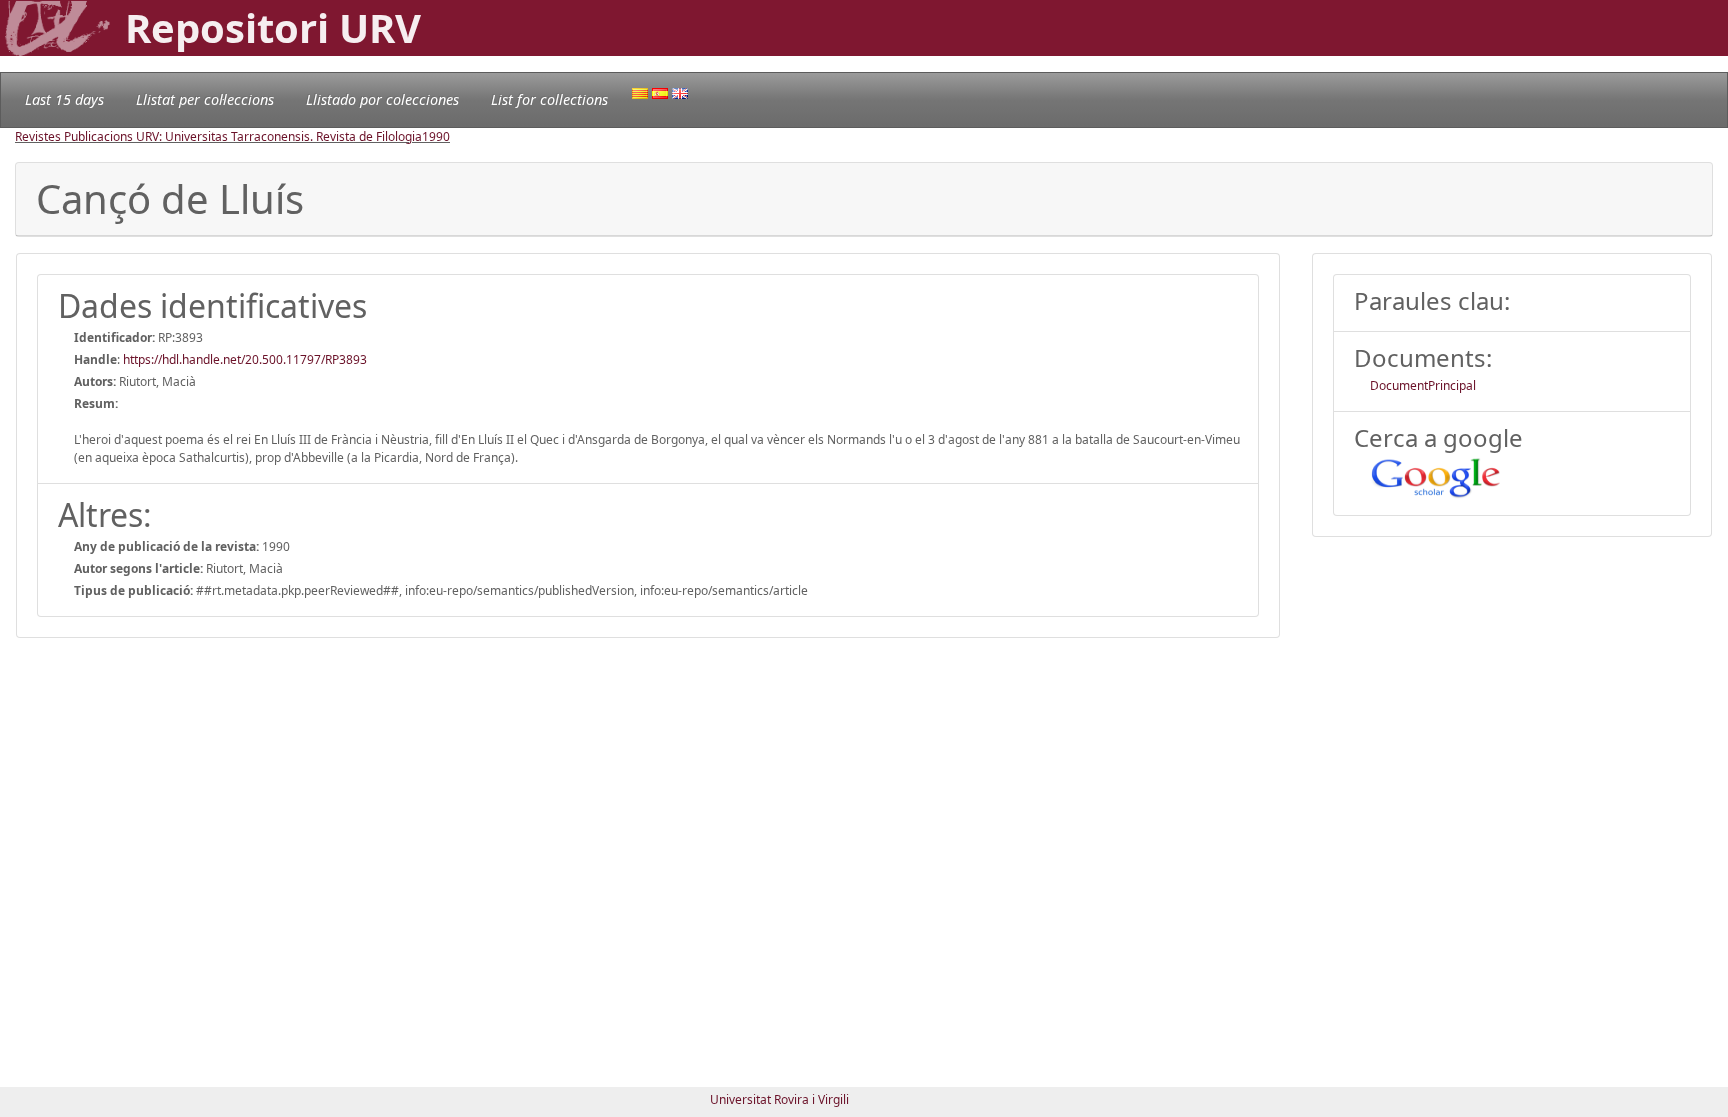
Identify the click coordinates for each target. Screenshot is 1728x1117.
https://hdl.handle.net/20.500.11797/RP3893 (245, 359)
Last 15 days (64, 99)
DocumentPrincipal (1423, 385)
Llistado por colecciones (382, 99)
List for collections (549, 99)
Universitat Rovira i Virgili (779, 1099)
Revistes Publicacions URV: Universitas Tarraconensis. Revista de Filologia (218, 136)
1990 (436, 136)
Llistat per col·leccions (205, 99)
